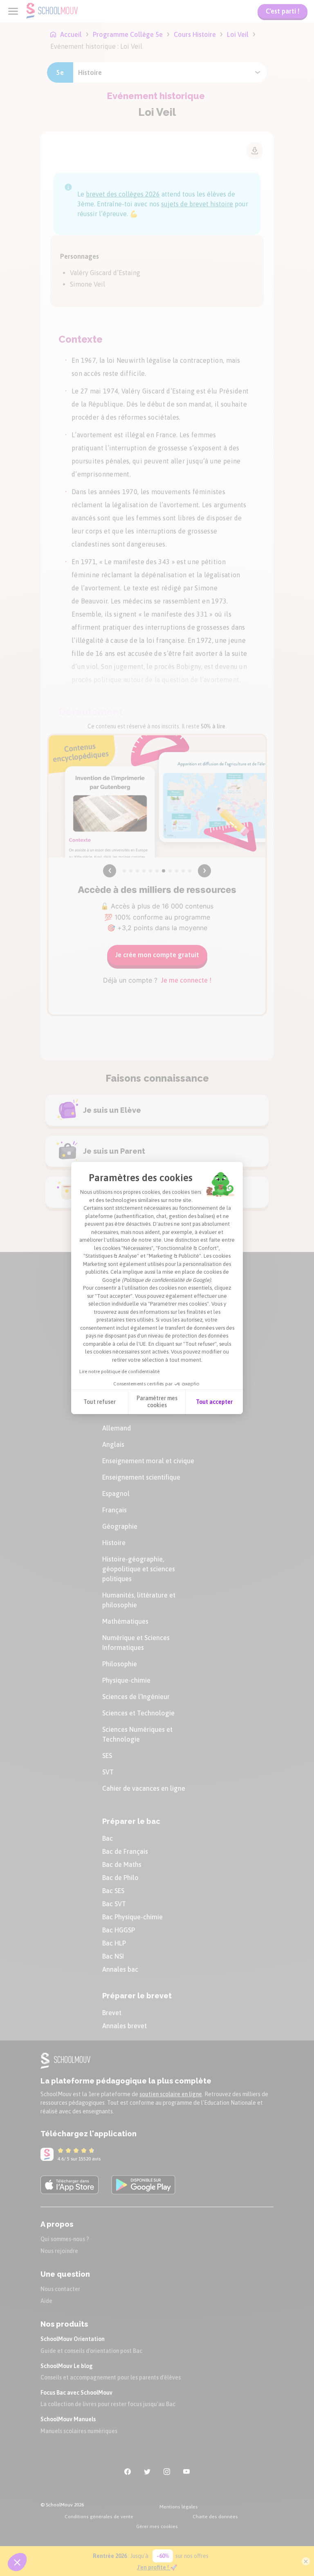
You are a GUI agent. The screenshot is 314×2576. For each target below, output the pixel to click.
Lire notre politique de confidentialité (119, 1372)
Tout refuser (100, 1402)
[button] (17, 2562)
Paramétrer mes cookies (157, 1402)
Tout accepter (214, 1402)
